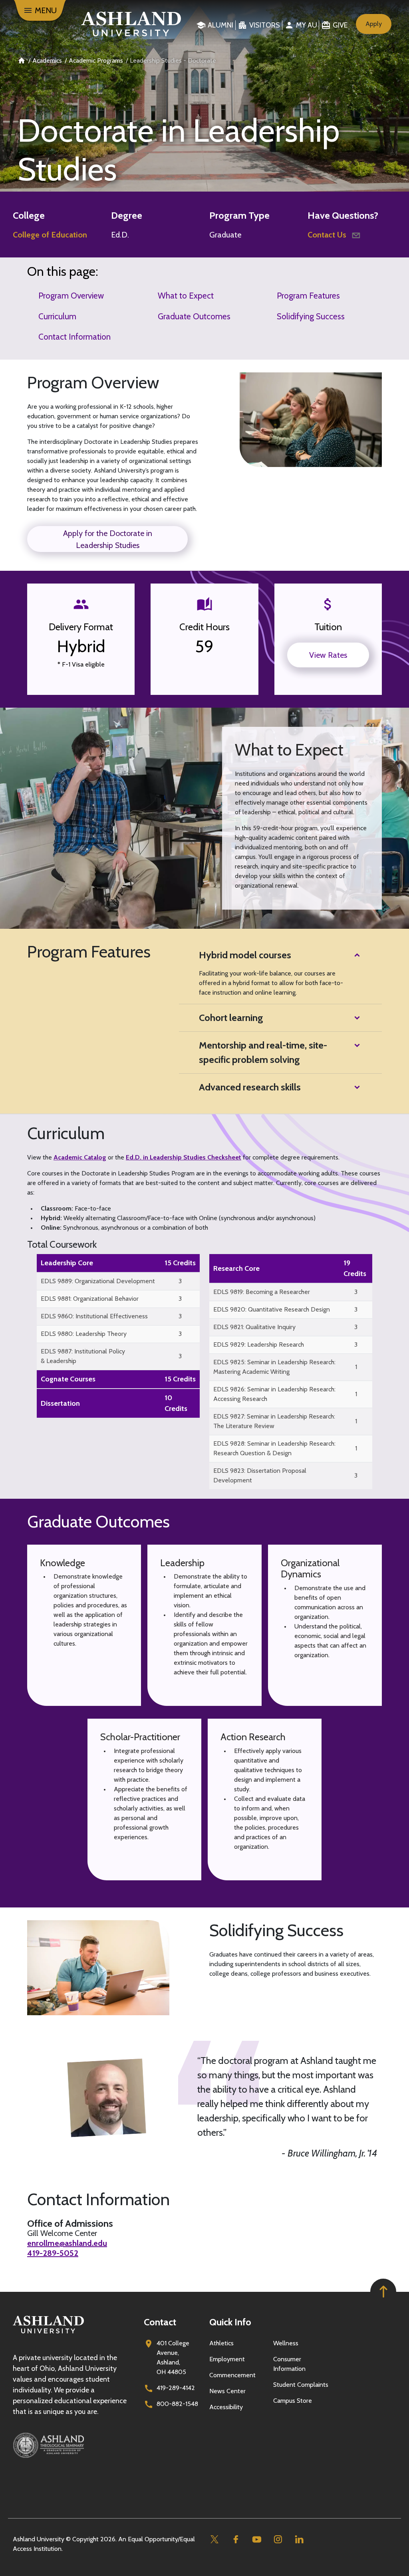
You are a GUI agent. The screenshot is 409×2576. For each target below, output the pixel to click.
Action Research (253, 1737)
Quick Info (230, 2322)
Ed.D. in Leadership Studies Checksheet (184, 1157)
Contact (160, 2322)
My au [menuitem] (307, 25)
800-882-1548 (177, 2404)
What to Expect (186, 296)
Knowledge (63, 1563)
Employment (227, 2359)
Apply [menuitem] (374, 24)
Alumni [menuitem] (220, 25)
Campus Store (293, 2401)
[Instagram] (278, 2539)
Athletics (221, 2343)
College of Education (50, 235)
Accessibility (226, 2407)
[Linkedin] (299, 2539)
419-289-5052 (53, 2253)
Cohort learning (231, 1018)
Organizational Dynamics (310, 1569)
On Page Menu (349, 2563)
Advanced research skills (250, 1087)
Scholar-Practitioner (140, 1737)
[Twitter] (214, 2539)
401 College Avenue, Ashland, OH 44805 (173, 2357)
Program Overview (71, 296)
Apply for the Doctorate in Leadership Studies (108, 539)
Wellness (286, 2343)
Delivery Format (81, 627)
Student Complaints (301, 2385)
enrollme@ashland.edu (67, 2243)
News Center (227, 2391)
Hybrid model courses (245, 955)
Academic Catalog (80, 1157)
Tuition (328, 627)
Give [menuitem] (340, 25)
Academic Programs (96, 60)
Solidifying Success (311, 316)
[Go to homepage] (48, 2334)
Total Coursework (62, 1244)
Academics (47, 60)
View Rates (328, 655)
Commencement (232, 2375)
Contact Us (328, 235)
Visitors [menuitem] (265, 25)
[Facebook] (235, 2539)
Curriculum (57, 316)
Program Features (308, 296)
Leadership (182, 1563)
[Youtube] (257, 2539)
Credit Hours (204, 627)
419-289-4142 (176, 2388)
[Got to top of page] (383, 2292)
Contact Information (74, 337)
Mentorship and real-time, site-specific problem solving (263, 1052)
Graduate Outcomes (194, 316)
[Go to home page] (128, 24)
